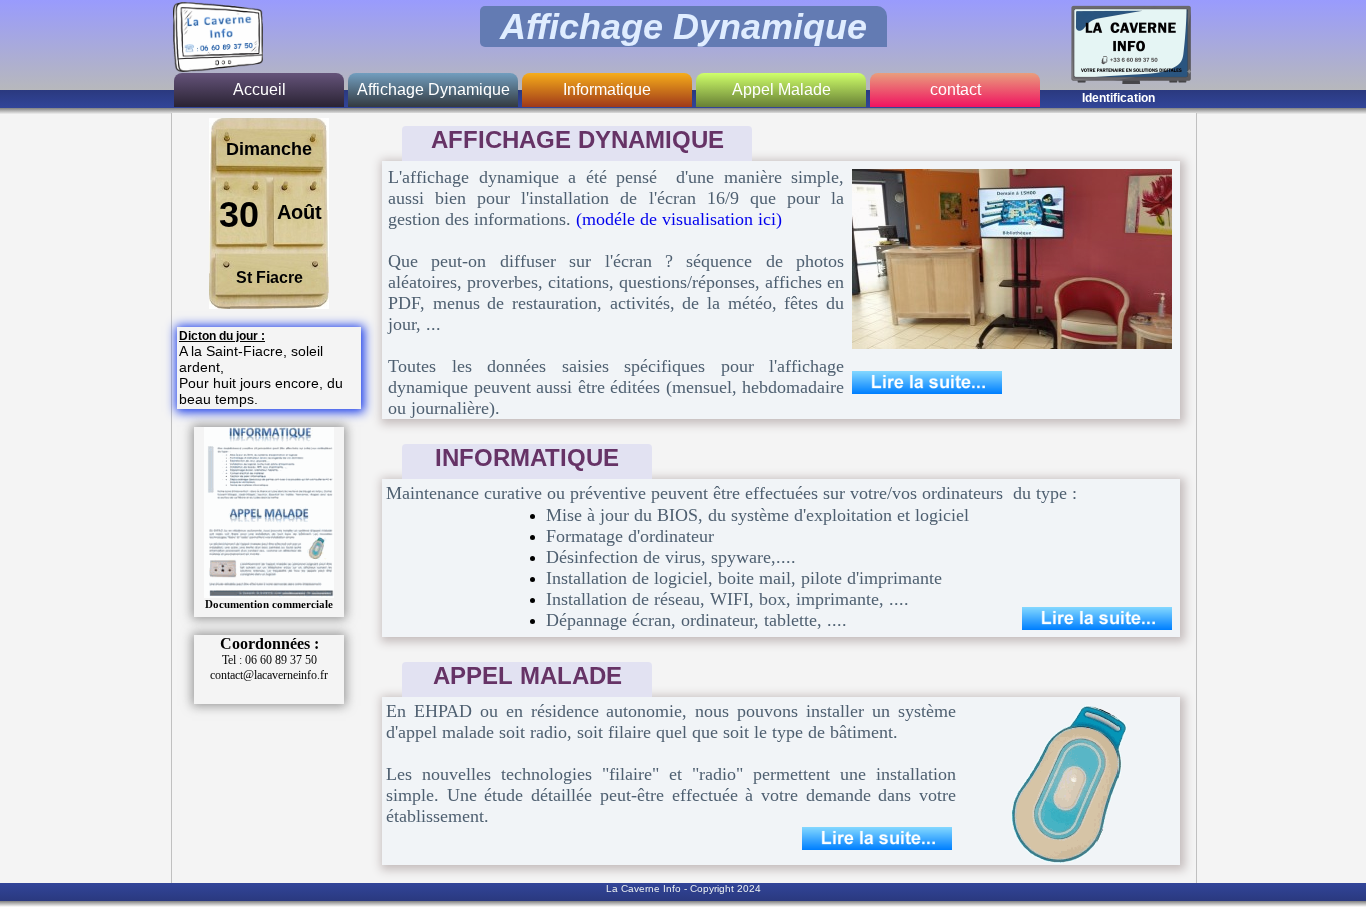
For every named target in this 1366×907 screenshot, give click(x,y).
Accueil (259, 89)
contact (955, 89)
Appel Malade (781, 89)
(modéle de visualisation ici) (679, 219)
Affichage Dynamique (433, 89)
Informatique (607, 89)
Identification (1118, 98)
